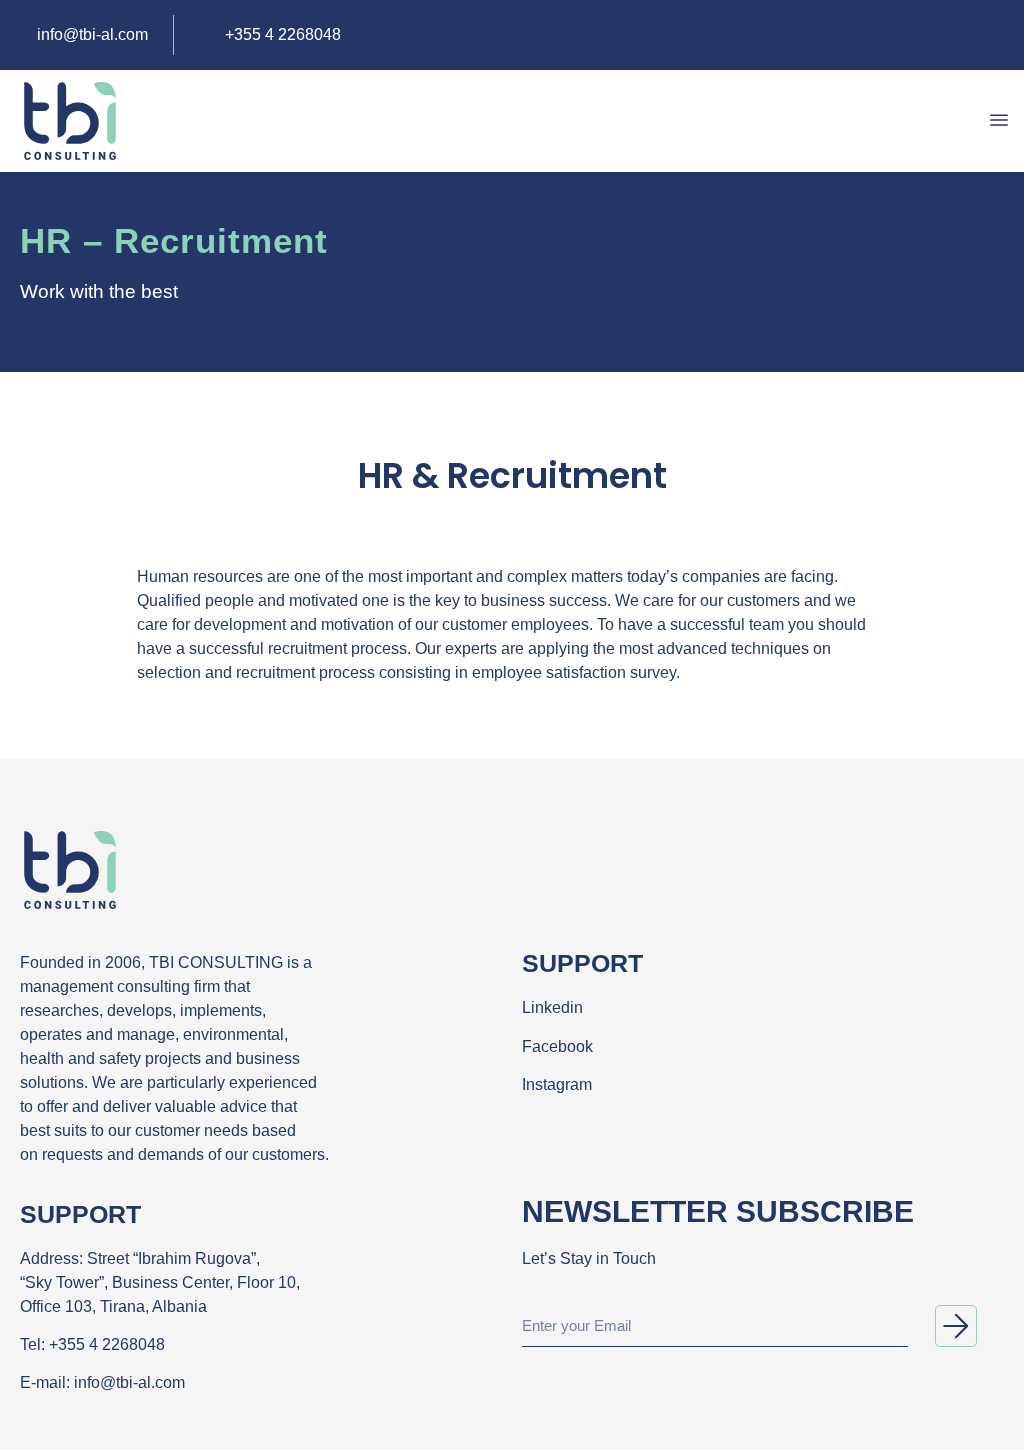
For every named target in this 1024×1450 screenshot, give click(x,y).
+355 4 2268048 (107, 1344)
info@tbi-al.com (129, 1382)
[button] (997, 121)
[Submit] (956, 1326)
